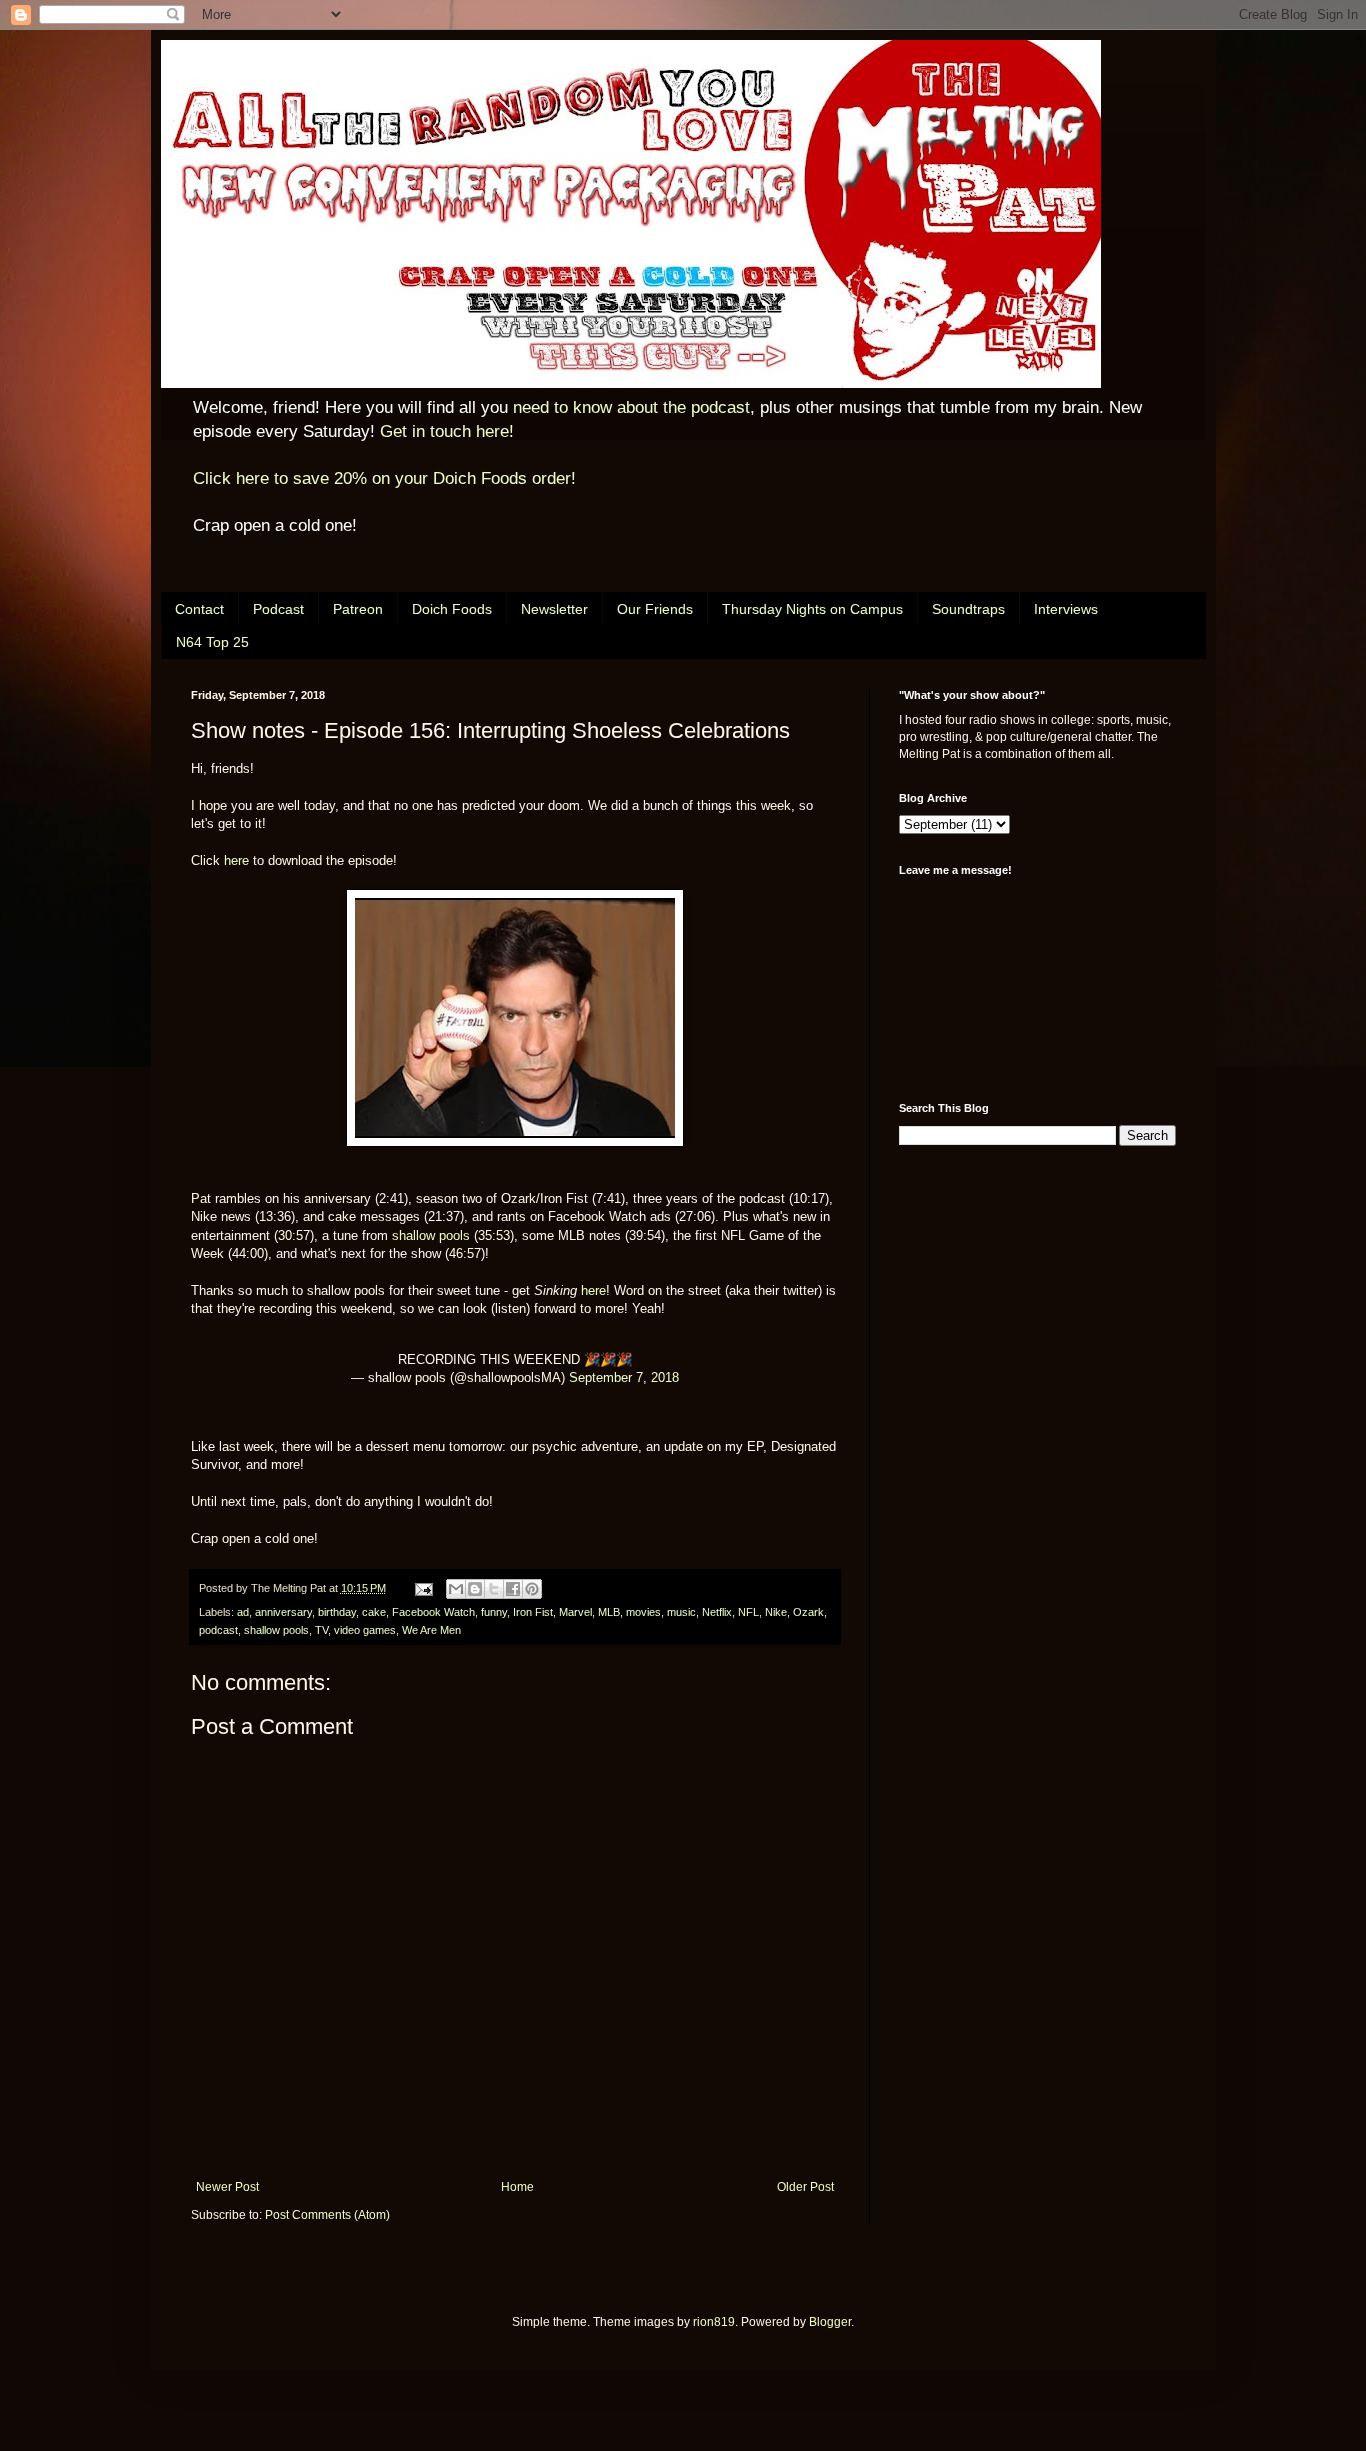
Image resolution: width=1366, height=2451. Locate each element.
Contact (199, 609)
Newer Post (227, 2187)
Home (517, 2187)
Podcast (278, 609)
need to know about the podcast (631, 407)
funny (494, 1612)
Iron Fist (533, 1612)
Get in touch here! (447, 431)
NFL (748, 1612)
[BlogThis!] (475, 1589)
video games (365, 1630)
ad (243, 1612)
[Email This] (456, 1589)
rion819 (714, 2322)
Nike (776, 1612)
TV (321, 1630)
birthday (337, 1612)
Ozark (808, 1612)
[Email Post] (423, 1588)
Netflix (717, 1612)
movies (643, 1612)
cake (374, 1612)
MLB (609, 1612)
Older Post (805, 2187)
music (681, 1612)
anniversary (283, 1612)
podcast (218, 1630)
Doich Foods (452, 609)
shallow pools (431, 1235)
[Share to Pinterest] (532, 1589)
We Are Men (431, 1630)
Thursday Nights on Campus (812, 609)
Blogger (830, 2322)
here (236, 860)
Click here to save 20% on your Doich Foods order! (384, 478)
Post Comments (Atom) (327, 2215)
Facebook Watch (433, 1612)
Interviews (1066, 609)
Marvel (575, 1612)
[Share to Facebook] (513, 1589)
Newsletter (554, 609)
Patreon (358, 609)
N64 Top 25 (212, 642)
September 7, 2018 (624, 1377)
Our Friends (655, 609)
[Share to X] (494, 1589)
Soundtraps (968, 609)
